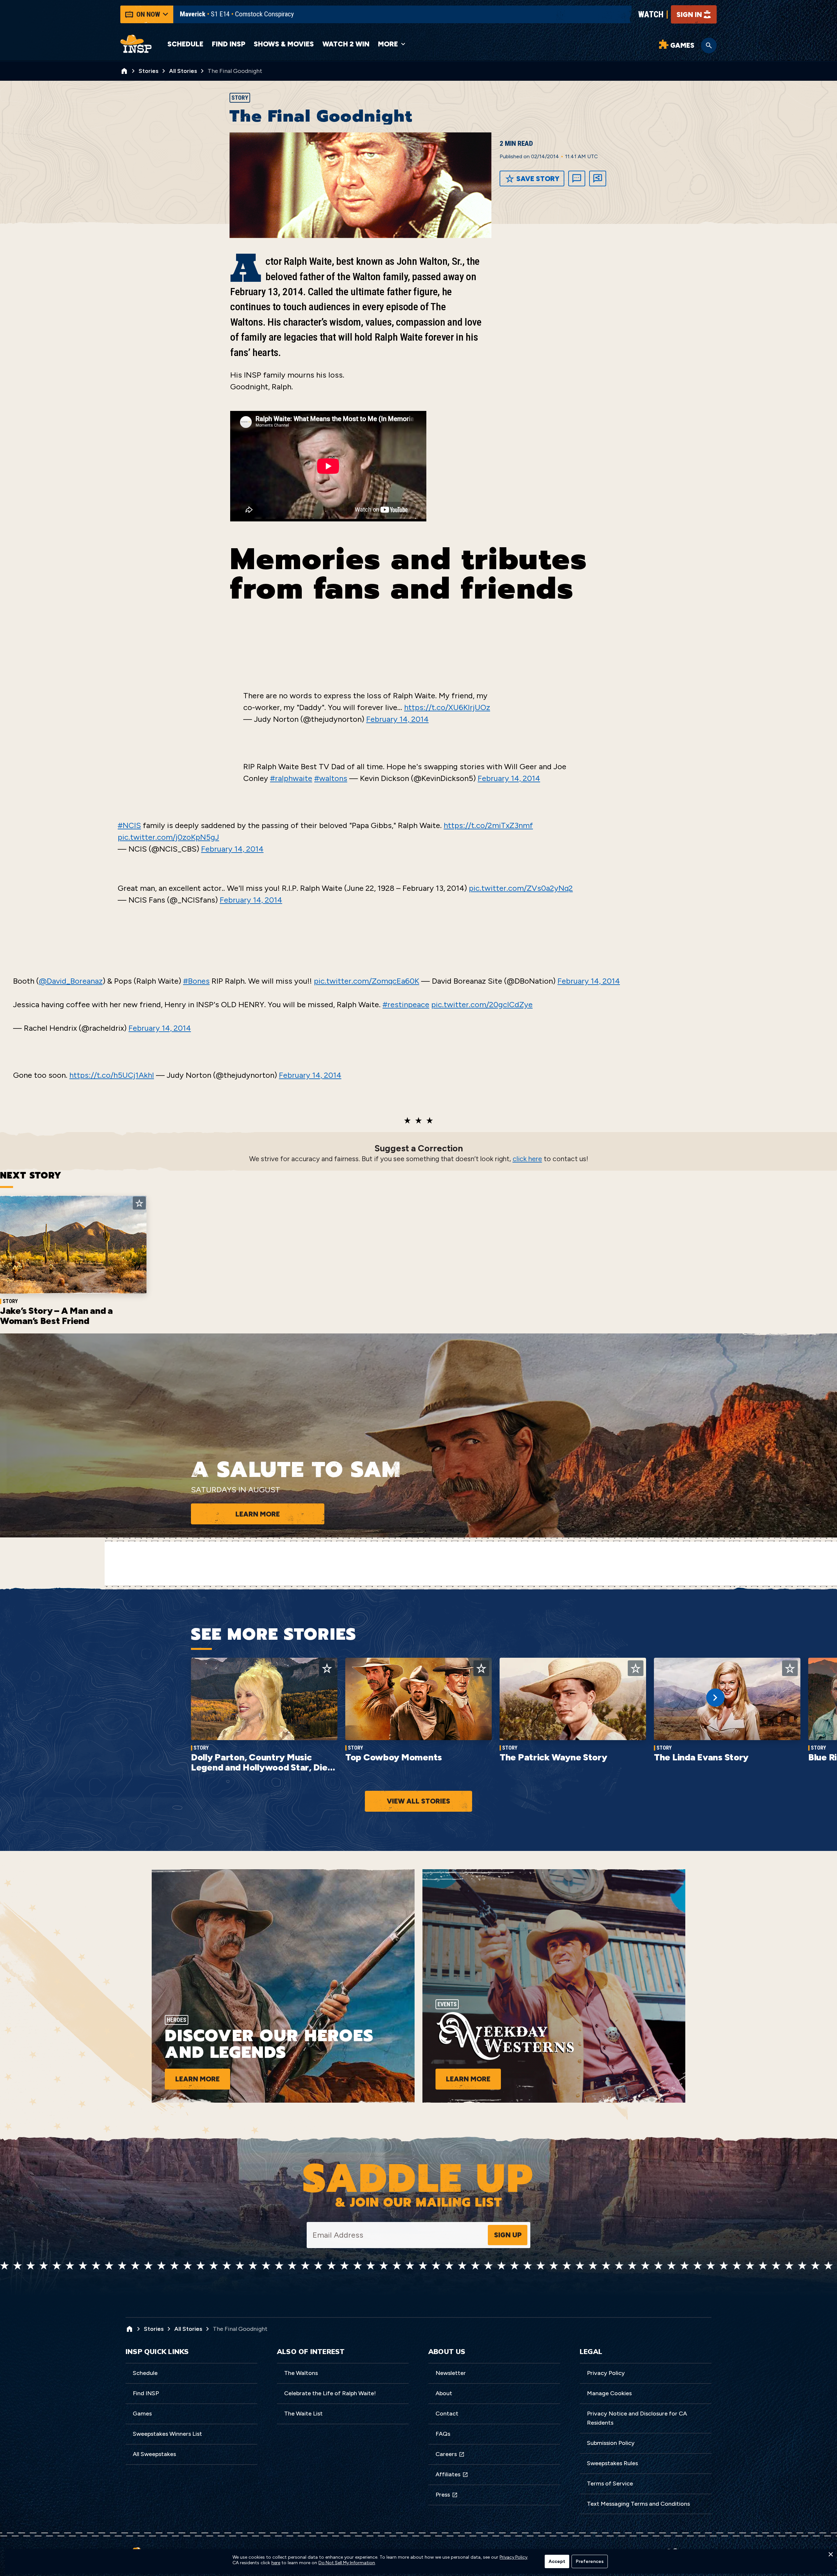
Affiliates (448, 2474)
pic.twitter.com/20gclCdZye (482, 1004)
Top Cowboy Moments (394, 1757)
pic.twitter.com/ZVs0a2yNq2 (521, 888)
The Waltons (301, 2373)
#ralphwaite (291, 778)
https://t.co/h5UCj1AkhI (112, 1075)
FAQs (443, 2434)
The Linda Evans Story (701, 1757)
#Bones (196, 981)
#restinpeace (406, 1004)
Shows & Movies (284, 44)
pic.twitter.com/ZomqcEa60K (367, 981)
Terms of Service (610, 2483)
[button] (830, 2556)
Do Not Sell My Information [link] (347, 2563)
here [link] (276, 2563)
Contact (447, 2414)
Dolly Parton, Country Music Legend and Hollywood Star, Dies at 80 (261, 1767)
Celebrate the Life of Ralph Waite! (330, 2393)
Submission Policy (611, 2443)
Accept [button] (557, 2561)
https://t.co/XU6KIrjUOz (447, 707)
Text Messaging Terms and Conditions (638, 2504)
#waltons (331, 778)
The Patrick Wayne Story (553, 1757)
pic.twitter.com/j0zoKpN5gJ (168, 837)
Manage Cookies (609, 2393)
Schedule (185, 44)
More (388, 44)
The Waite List (303, 2414)
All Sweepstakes (154, 2454)
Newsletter (451, 2373)
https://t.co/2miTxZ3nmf (488, 825)
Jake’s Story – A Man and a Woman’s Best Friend (56, 1316)
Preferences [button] (590, 2561)
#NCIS (129, 825)
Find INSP (229, 44)
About (444, 2393)
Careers (446, 2454)
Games (142, 2414)
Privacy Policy (606, 2373)
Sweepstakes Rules (612, 2463)
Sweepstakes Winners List (167, 2434)
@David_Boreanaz (71, 981)
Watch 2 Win (346, 44)
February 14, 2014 (397, 719)
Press (443, 2495)
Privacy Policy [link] (513, 2557)
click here (527, 1159)
